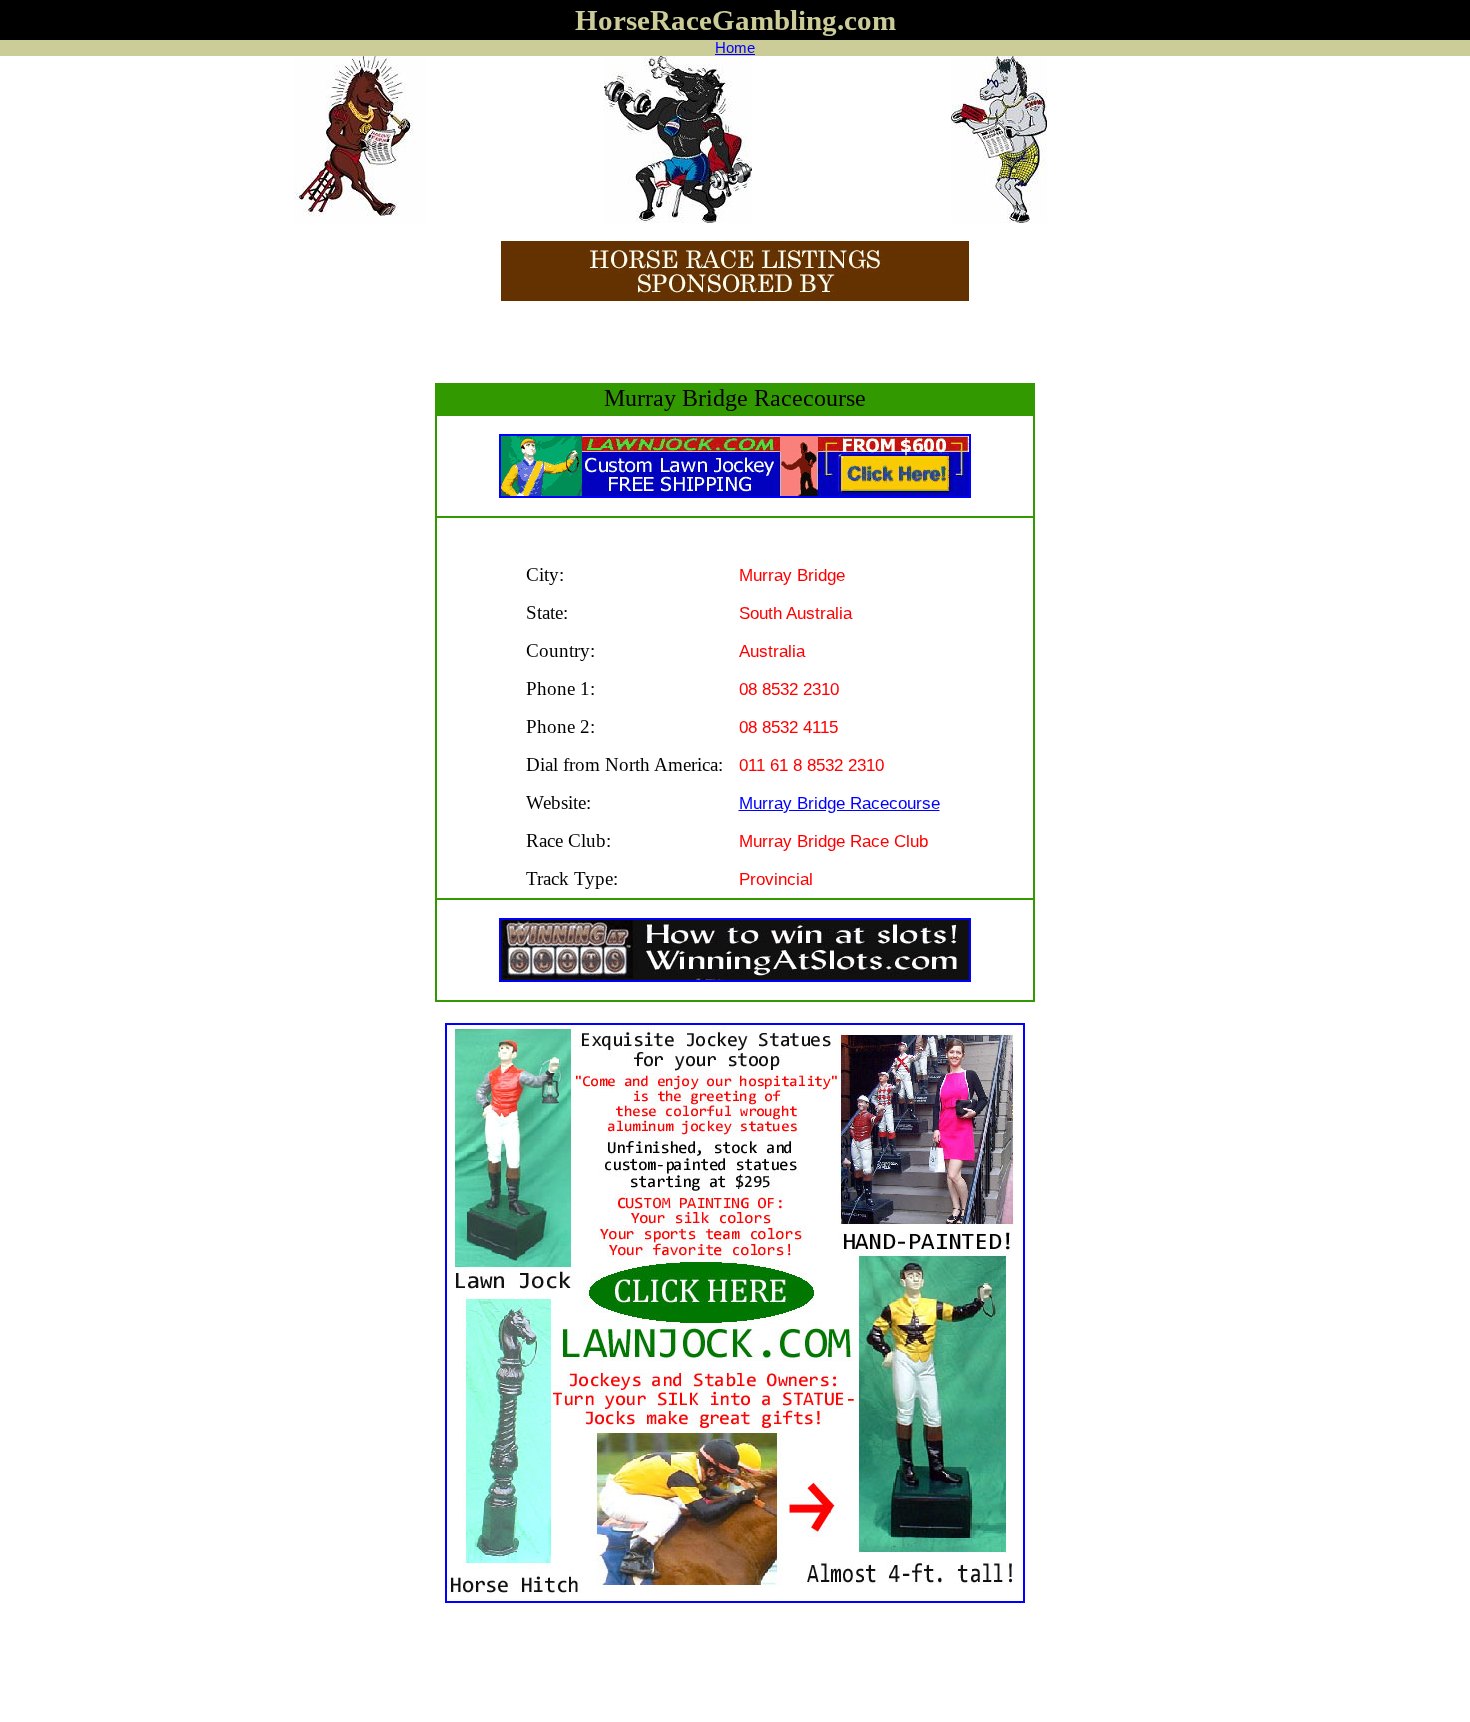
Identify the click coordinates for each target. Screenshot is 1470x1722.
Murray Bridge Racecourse (839, 803)
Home (735, 48)
